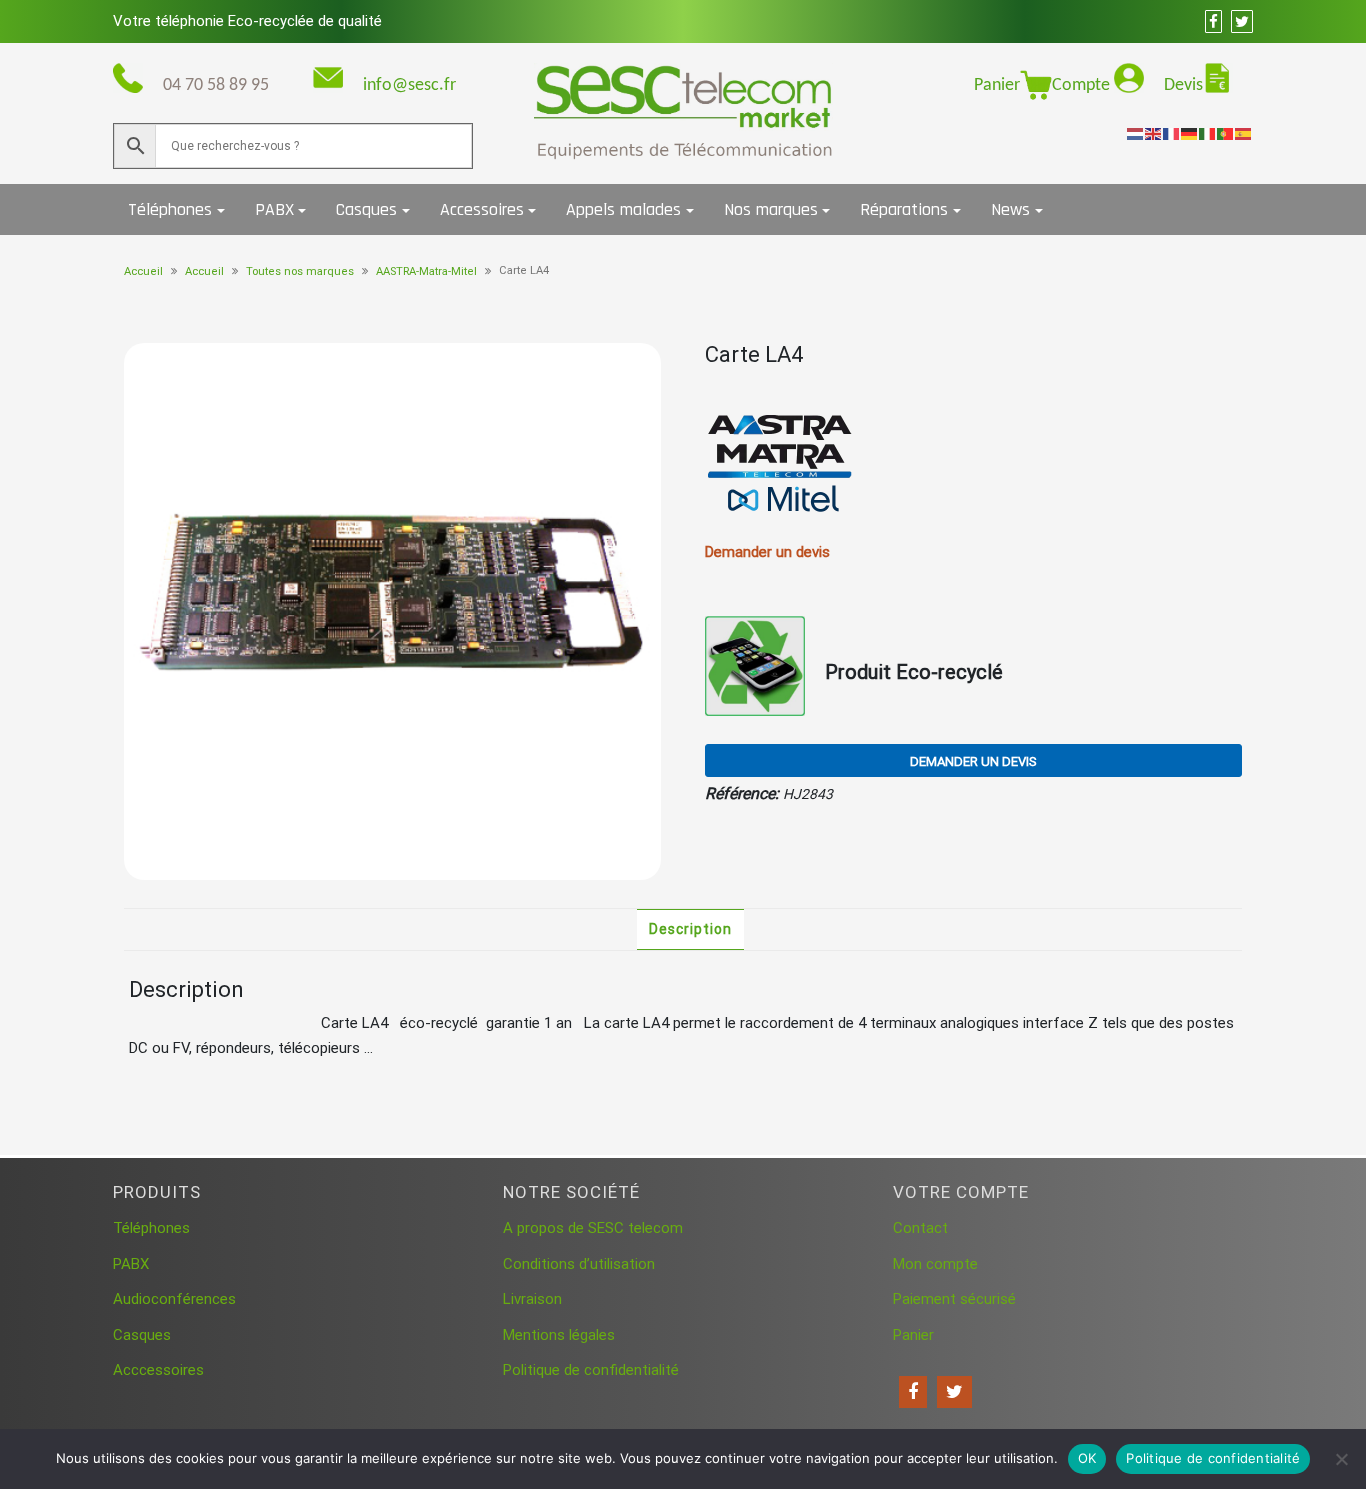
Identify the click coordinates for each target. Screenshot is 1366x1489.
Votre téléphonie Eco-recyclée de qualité (247, 21)
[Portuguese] (1226, 133)
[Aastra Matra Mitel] (780, 464)
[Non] (1341, 1459)
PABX (274, 209)
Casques (366, 209)
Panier (997, 85)
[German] (1190, 133)
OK (1087, 1458)
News (1010, 209)
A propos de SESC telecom (593, 1228)
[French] (1172, 133)
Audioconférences (174, 1299)
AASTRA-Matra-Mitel (426, 271)
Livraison (532, 1299)
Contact (920, 1228)
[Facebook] (913, 1392)
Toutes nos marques (300, 271)
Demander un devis (973, 761)
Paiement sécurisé (954, 1299)
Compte (1083, 85)
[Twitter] (954, 1392)
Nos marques (771, 209)
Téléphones (170, 209)
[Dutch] (1136, 133)
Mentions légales (559, 1335)
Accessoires (482, 209)
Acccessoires (158, 1370)
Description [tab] (690, 929)
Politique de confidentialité (591, 1370)
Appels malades (623, 209)
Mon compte (935, 1264)
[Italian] (1208, 133)
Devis (1183, 85)
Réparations (904, 209)
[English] (1154, 133)
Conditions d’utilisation (579, 1264)
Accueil (143, 271)
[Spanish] (1244, 133)
